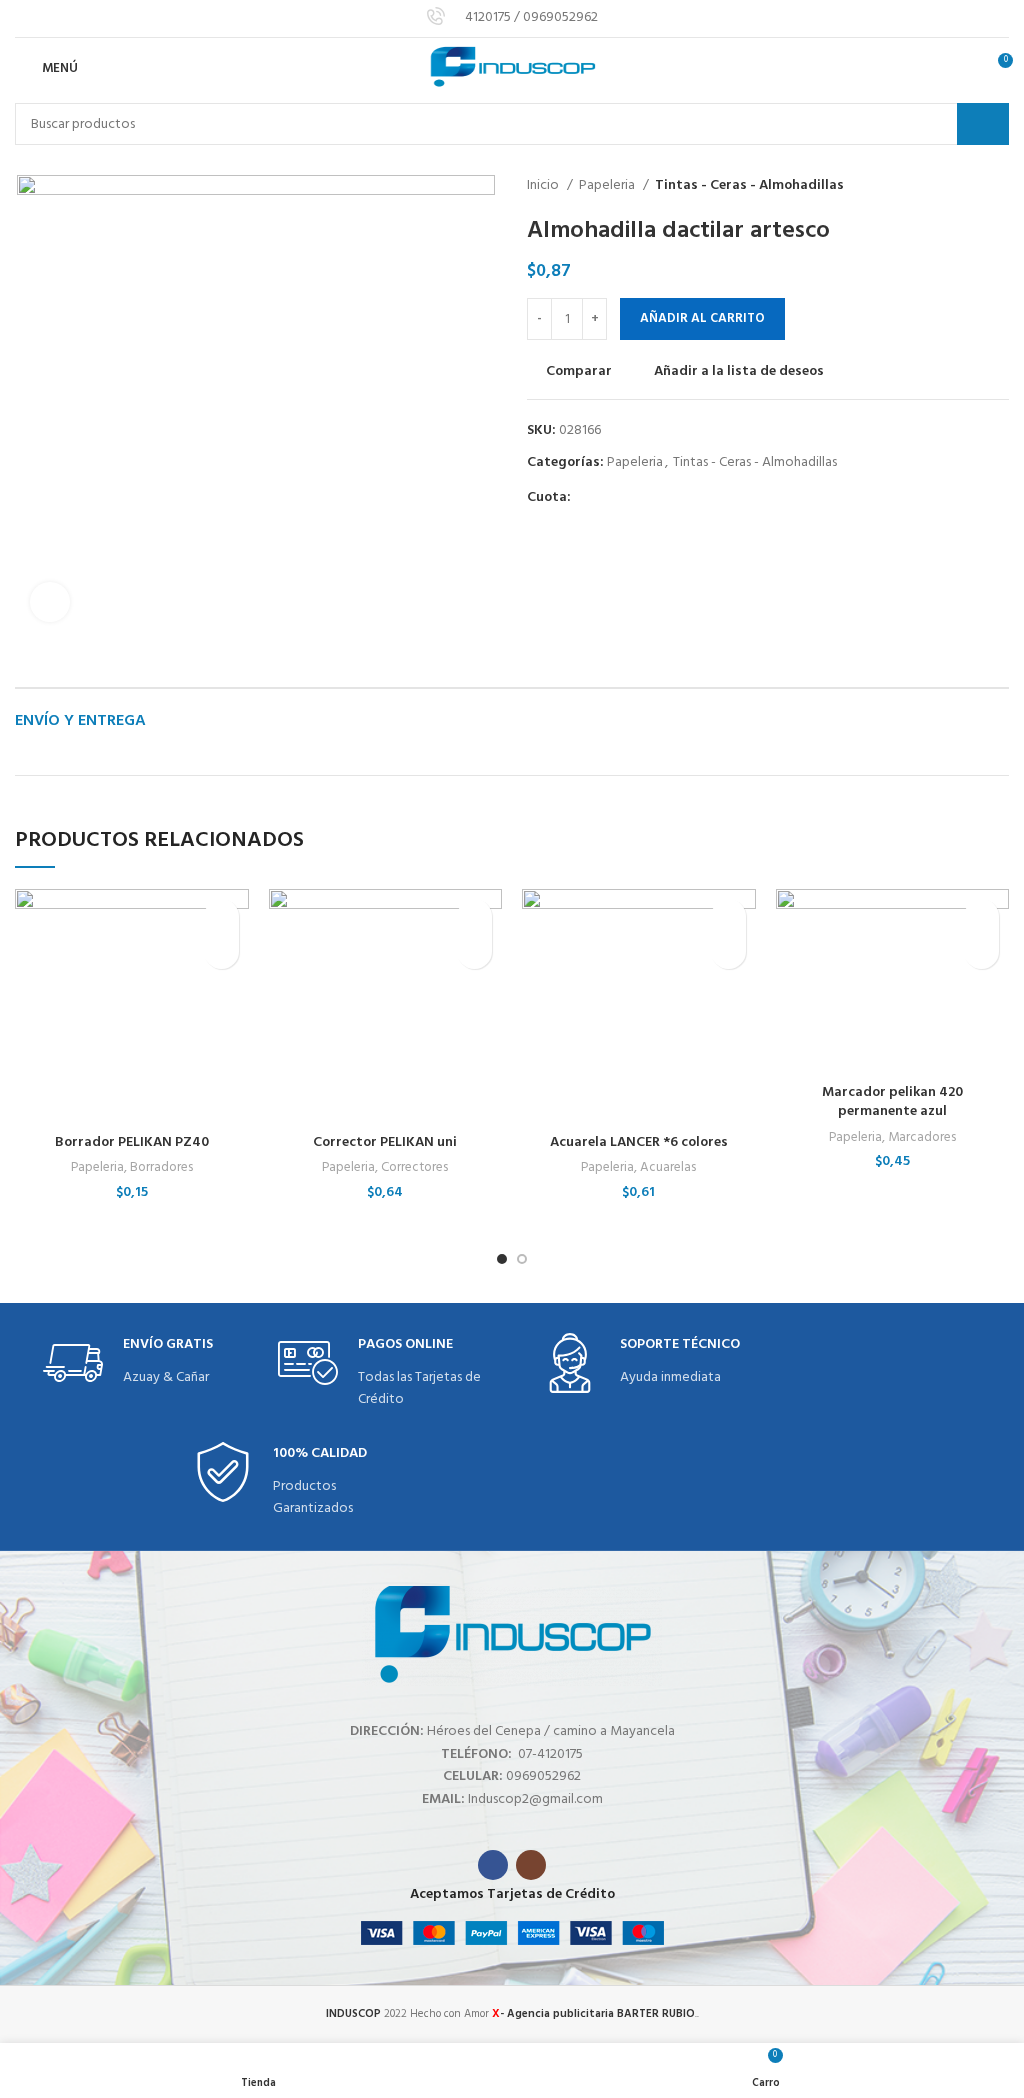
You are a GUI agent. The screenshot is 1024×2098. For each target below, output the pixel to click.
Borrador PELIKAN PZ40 (132, 1142)
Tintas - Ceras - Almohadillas (749, 186)
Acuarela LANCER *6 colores (639, 1142)
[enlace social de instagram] (531, 1865)
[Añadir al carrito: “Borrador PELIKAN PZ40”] (221, 951)
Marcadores (922, 1137)
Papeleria (608, 186)
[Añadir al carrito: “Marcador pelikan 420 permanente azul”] (981, 951)
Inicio (544, 186)
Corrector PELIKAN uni (385, 1142)
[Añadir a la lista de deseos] (221, 916)
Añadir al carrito (702, 318)
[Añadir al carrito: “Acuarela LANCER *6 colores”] (728, 951)
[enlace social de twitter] (610, 498)
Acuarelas (668, 1167)
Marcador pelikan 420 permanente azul (892, 1102)
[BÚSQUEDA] (983, 124)
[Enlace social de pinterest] (633, 498)
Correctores (414, 1167)
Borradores (161, 1167)
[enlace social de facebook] (587, 498)
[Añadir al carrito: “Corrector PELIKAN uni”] (474, 951)
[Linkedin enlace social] (656, 498)
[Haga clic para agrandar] (50, 602)
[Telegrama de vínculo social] (679, 498)
